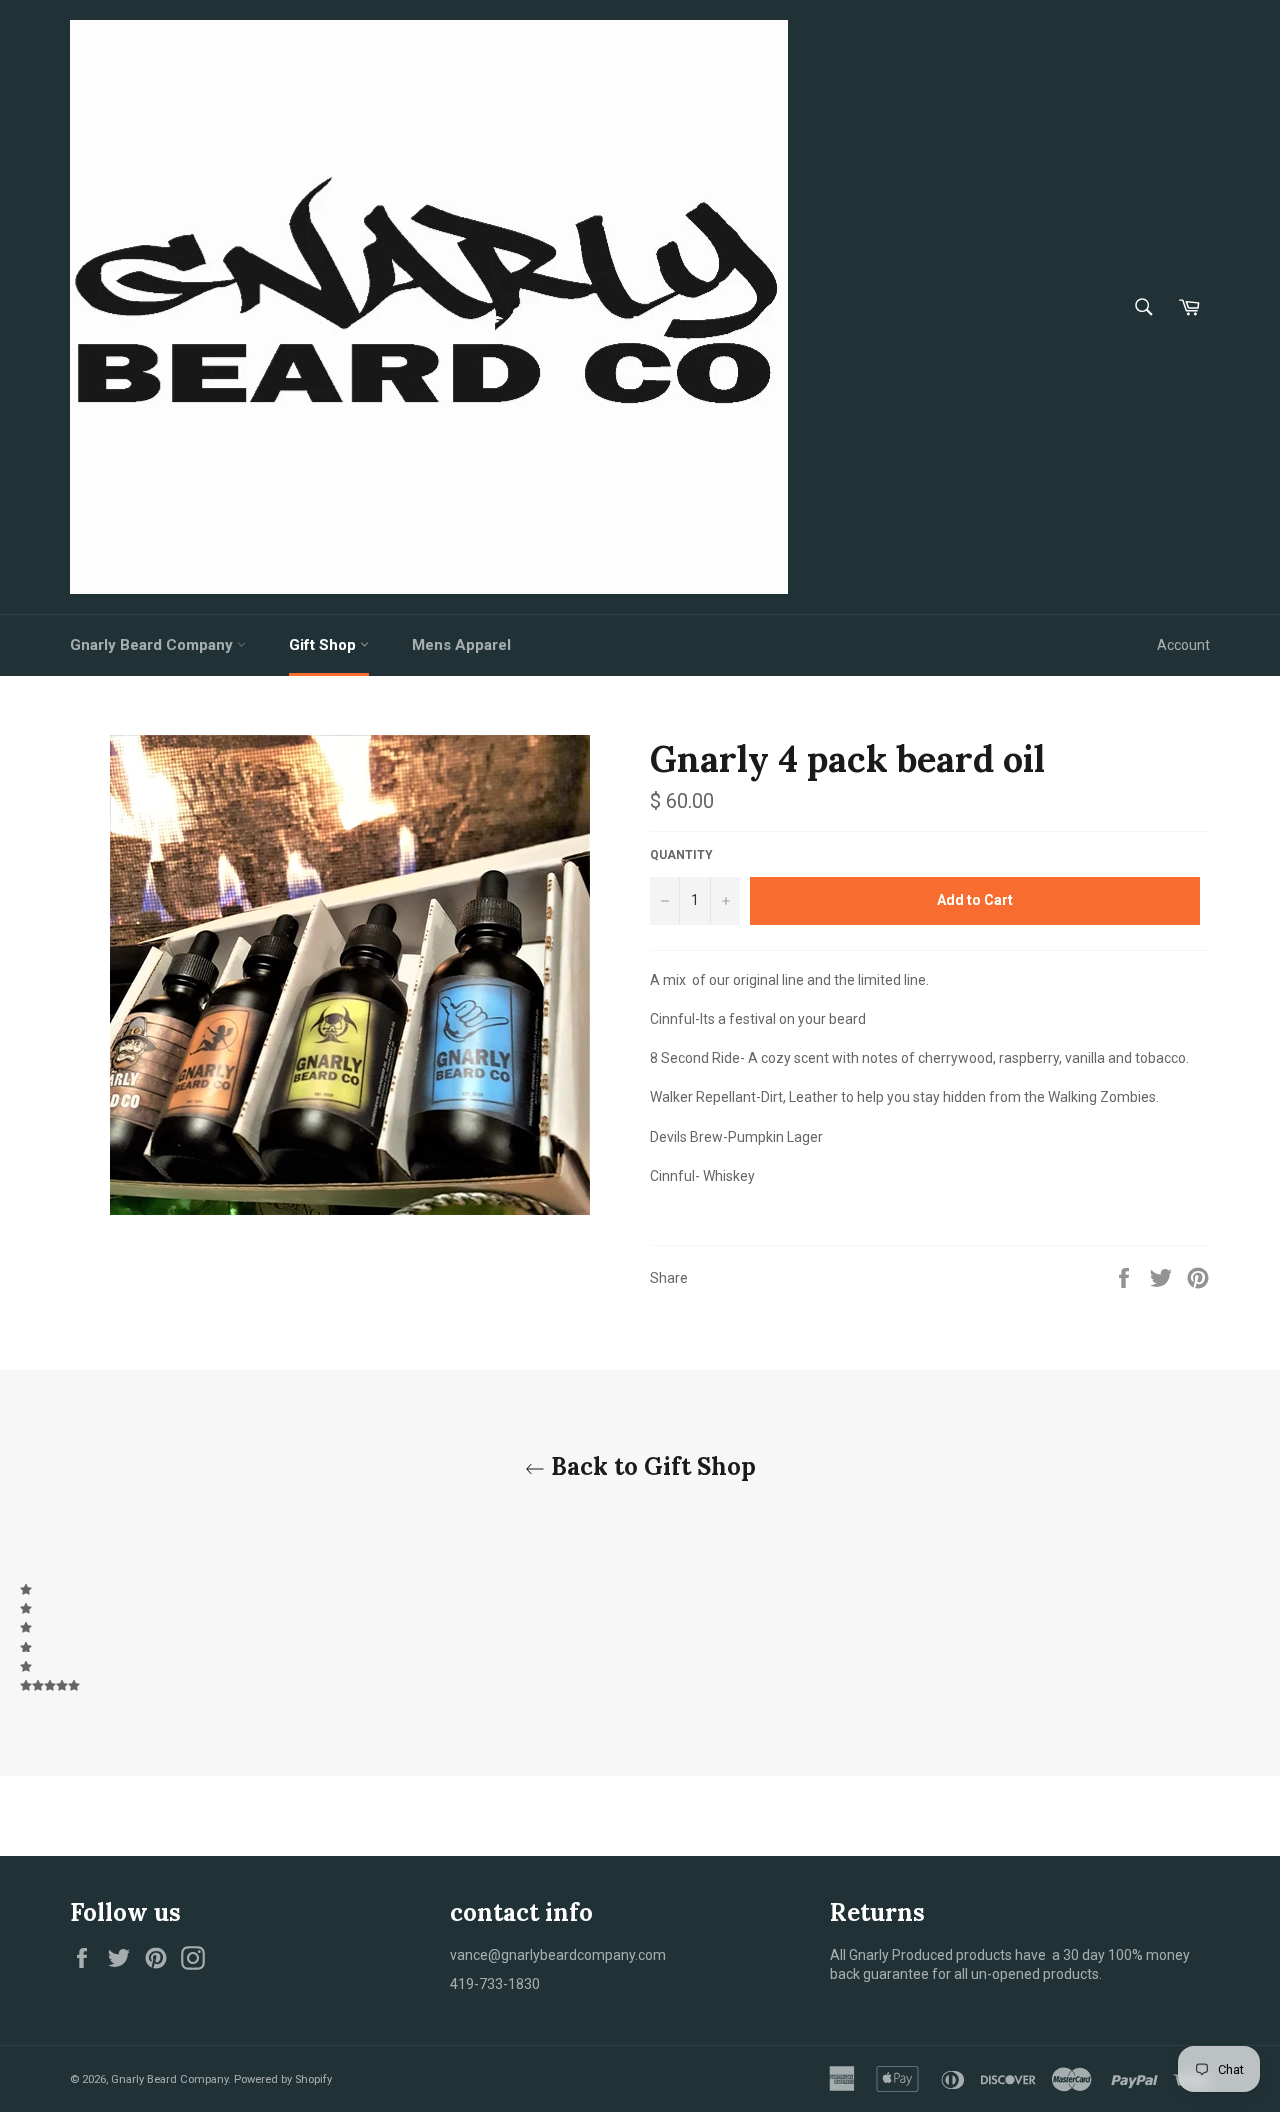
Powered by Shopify (283, 2079)
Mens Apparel (461, 645)
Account (1183, 645)
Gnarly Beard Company (153, 645)
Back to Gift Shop (650, 1466)
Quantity (681, 855)
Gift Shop (324, 645)
